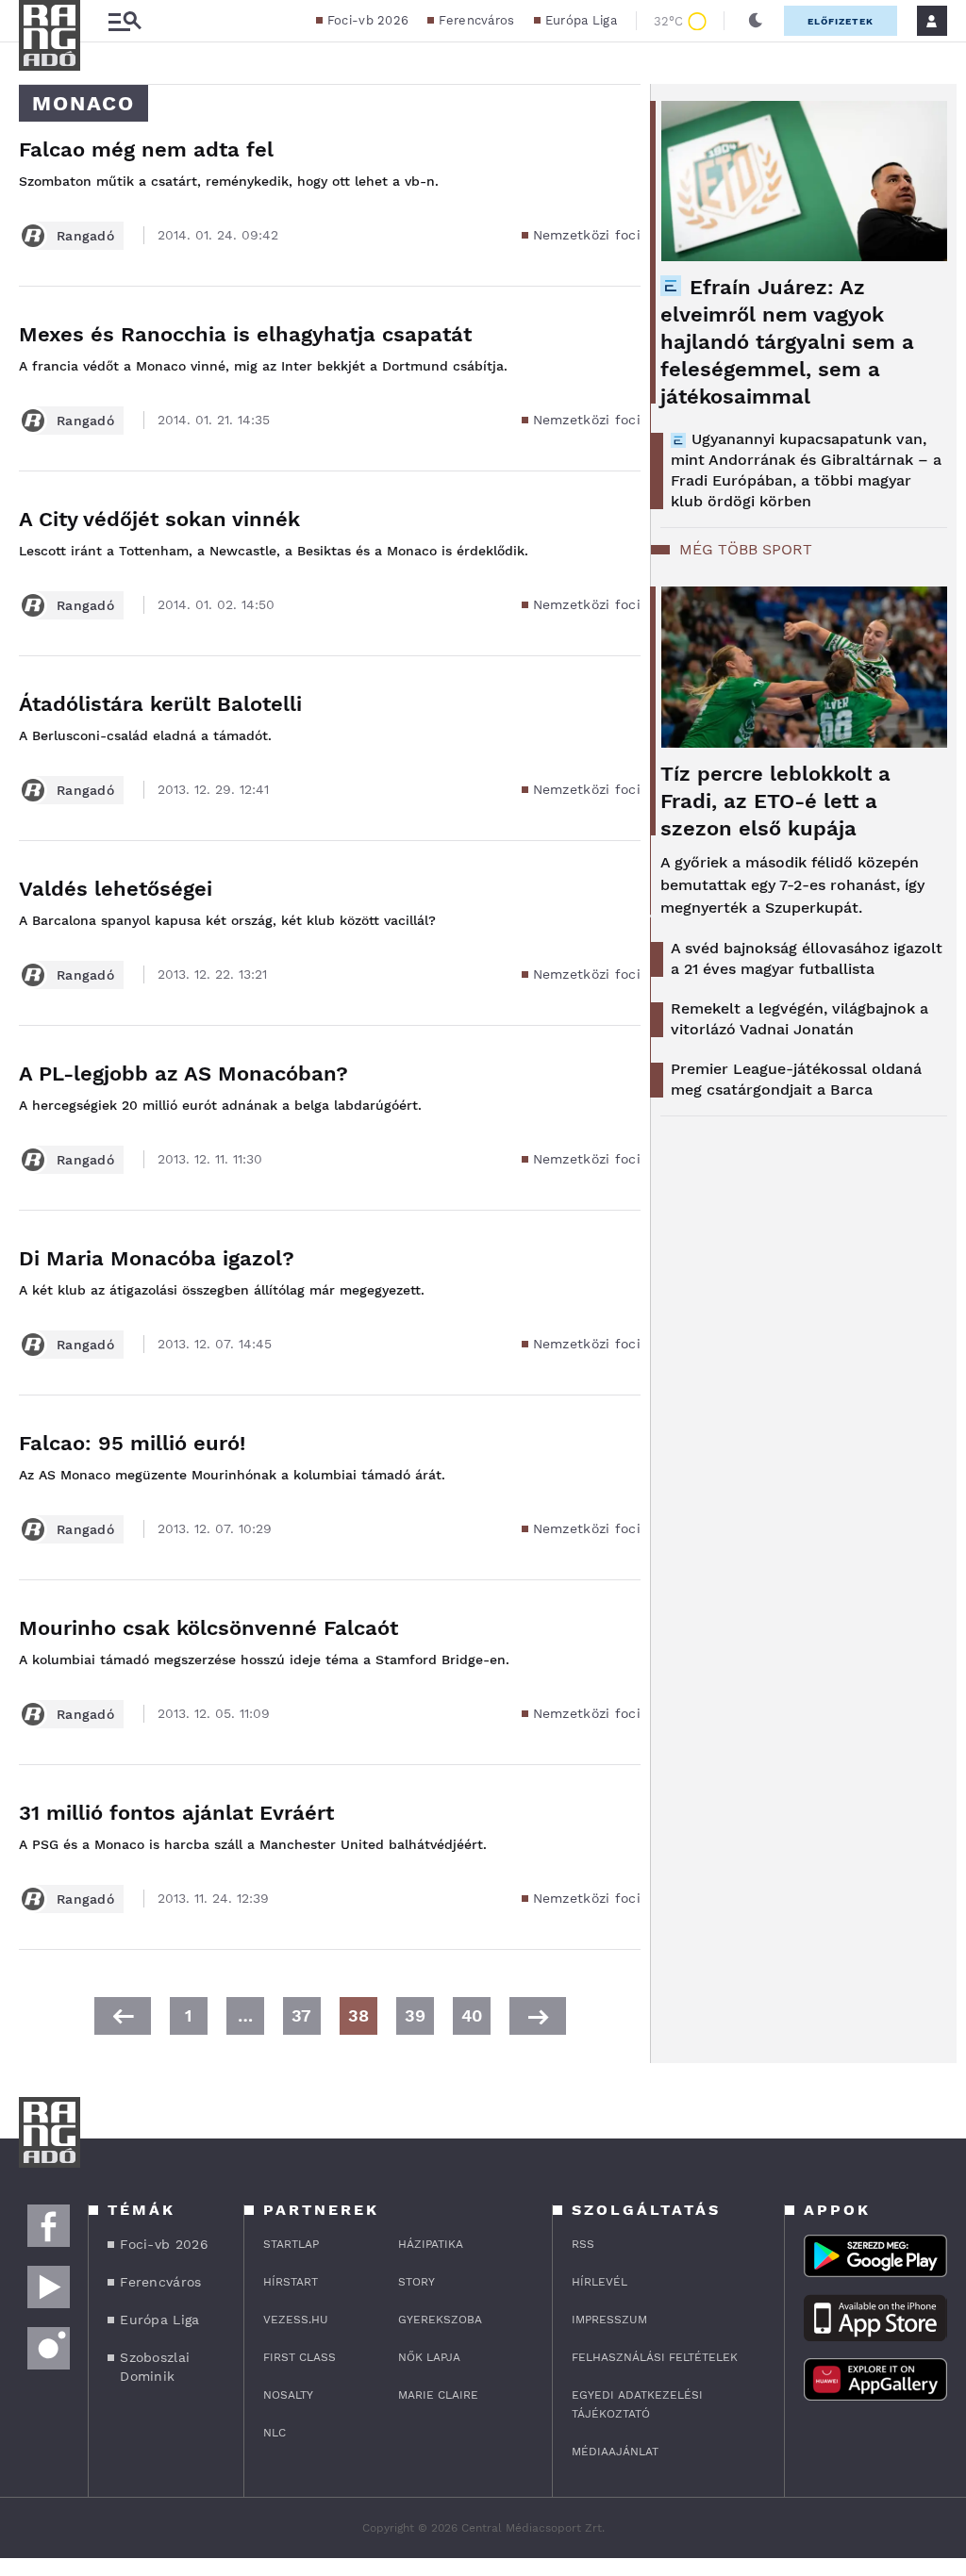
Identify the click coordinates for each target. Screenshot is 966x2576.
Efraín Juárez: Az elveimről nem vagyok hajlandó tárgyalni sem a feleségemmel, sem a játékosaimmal (787, 342)
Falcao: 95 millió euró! (132, 1443)
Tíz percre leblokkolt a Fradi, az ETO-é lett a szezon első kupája (775, 801)
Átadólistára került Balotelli (160, 704)
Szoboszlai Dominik (155, 2367)
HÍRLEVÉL (600, 2282)
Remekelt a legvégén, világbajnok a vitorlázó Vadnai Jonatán (799, 1019)
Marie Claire (438, 2395)
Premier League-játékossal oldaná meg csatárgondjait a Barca (796, 1079)
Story (416, 2282)
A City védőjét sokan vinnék (159, 519)
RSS (583, 2244)
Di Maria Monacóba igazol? (157, 1258)
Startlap (291, 2244)
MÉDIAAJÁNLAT (615, 2452)
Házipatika (431, 2244)
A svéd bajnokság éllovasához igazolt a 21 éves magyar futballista (807, 958)
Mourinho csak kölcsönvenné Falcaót (208, 1628)
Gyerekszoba (440, 2320)
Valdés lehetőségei (116, 889)
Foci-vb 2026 (368, 20)
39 (415, 2015)
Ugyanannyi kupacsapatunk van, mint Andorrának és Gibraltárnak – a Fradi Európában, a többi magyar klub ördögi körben (806, 470)
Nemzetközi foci (587, 235)
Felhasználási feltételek (655, 2357)
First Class (300, 2357)
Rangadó (85, 236)
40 (472, 2015)
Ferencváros (476, 20)
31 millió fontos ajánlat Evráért (176, 1813)
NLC (275, 2433)
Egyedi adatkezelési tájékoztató (637, 2404)
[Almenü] (125, 21)
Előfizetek (841, 21)
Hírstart (291, 2282)
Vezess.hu (296, 2320)
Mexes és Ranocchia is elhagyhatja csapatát (245, 334)
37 (301, 2015)
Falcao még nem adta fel (146, 149)
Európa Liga (581, 20)
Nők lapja (429, 2357)
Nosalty (288, 2395)
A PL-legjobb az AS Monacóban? (183, 1073)
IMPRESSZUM (609, 2320)
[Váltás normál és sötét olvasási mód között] (756, 21)
